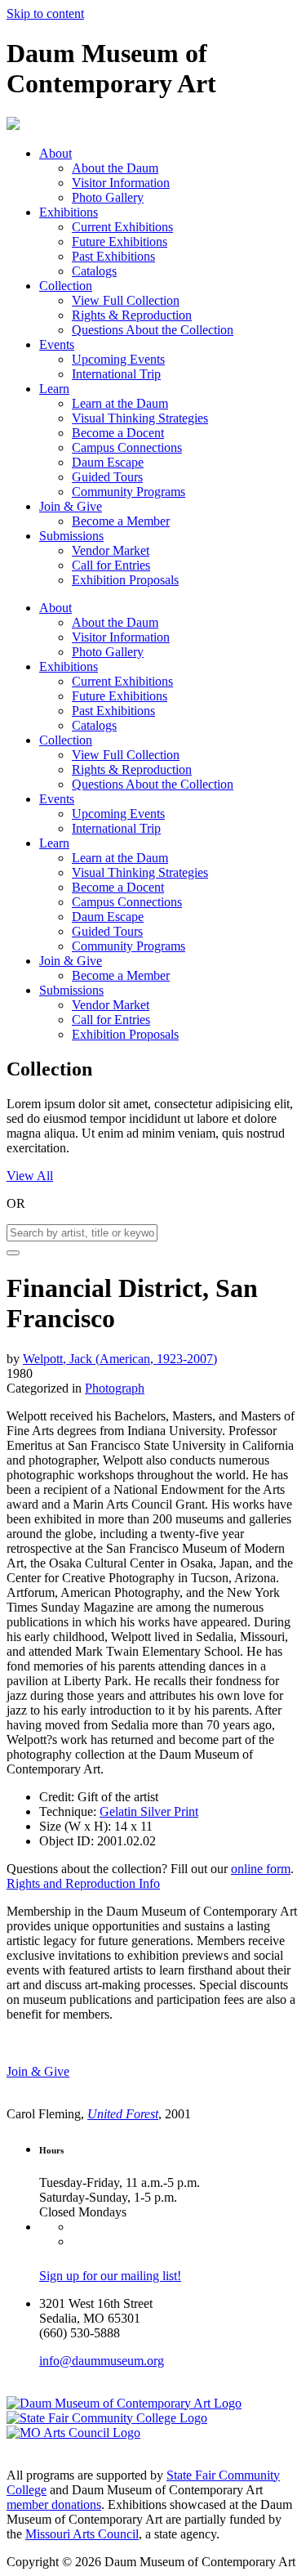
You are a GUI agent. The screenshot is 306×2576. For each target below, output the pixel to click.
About (55, 153)
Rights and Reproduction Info (83, 1883)
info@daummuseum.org (102, 2361)
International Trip (116, 374)
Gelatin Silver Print (149, 1811)
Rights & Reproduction (132, 315)
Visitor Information (121, 183)
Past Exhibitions (113, 256)
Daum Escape (108, 462)
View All (30, 1176)
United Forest (123, 2114)
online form (261, 1869)
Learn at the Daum (120, 403)
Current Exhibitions (122, 227)
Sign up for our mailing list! (110, 2276)
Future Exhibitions (120, 241)
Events (57, 344)
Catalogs (94, 271)
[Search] (13, 1253)
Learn (54, 389)
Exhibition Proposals (125, 580)
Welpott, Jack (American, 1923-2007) (120, 1359)
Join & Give (71, 506)
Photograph (115, 1388)
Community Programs (129, 492)
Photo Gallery (108, 197)
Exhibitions (69, 212)
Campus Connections (127, 447)
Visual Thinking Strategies (140, 418)
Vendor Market (111, 550)
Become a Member (121, 521)
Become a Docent (118, 433)
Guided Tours (107, 477)
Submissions (71, 536)
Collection (66, 286)
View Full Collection (126, 300)
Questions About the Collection (153, 330)
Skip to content (45, 13)
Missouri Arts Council (82, 2534)
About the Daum (115, 168)
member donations (54, 2504)
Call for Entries (111, 565)
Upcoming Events (118, 359)
